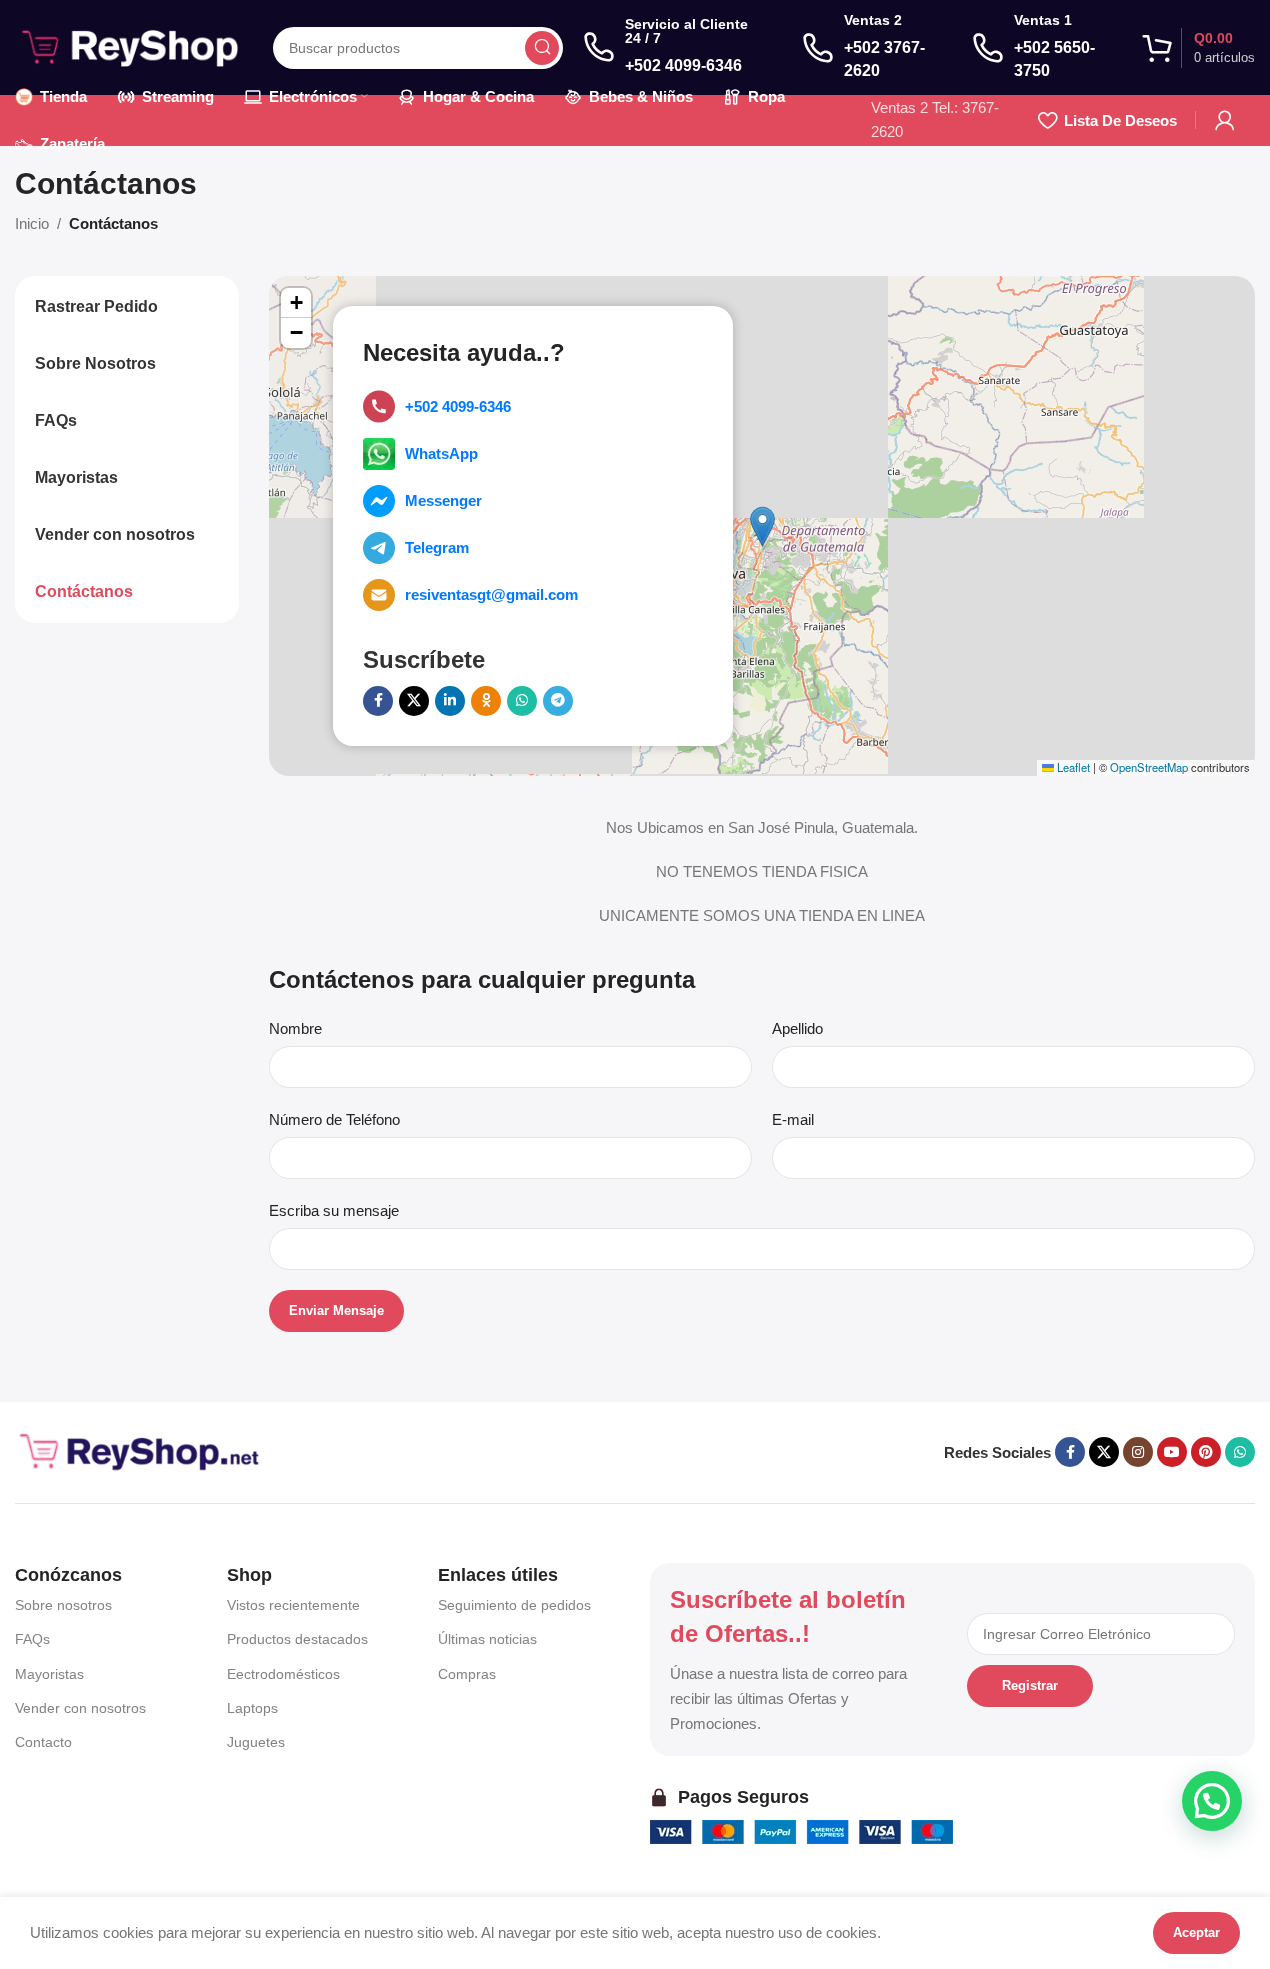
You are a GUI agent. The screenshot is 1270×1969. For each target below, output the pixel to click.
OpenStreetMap (1149, 767)
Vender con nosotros (80, 1708)
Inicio (32, 223)
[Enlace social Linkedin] (450, 701)
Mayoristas (49, 1674)
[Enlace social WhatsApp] (522, 701)
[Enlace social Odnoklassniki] (486, 701)
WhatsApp (441, 453)
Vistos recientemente (293, 1605)
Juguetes (256, 1742)
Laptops (252, 1708)
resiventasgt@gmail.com (491, 594)
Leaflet (1072, 767)
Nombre (295, 1028)
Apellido (797, 1028)
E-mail (793, 1119)
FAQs (32, 1639)
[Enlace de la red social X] (414, 701)
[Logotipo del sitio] (134, 45)
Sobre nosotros (63, 1605)
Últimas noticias (487, 1639)
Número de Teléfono (334, 1119)
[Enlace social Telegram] (558, 701)
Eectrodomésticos (283, 1674)
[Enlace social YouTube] (1172, 1452)
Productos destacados (297, 1639)
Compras (467, 1674)
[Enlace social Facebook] (378, 701)
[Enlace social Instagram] (1138, 1452)
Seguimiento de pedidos (514, 1605)
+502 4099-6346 (458, 406)
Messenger (443, 500)
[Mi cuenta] (1225, 120)
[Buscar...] (542, 48)
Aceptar (1196, 1932)
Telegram (437, 547)
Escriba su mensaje (334, 1210)
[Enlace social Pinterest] (1206, 1452)
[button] (762, 526)
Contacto (43, 1742)
